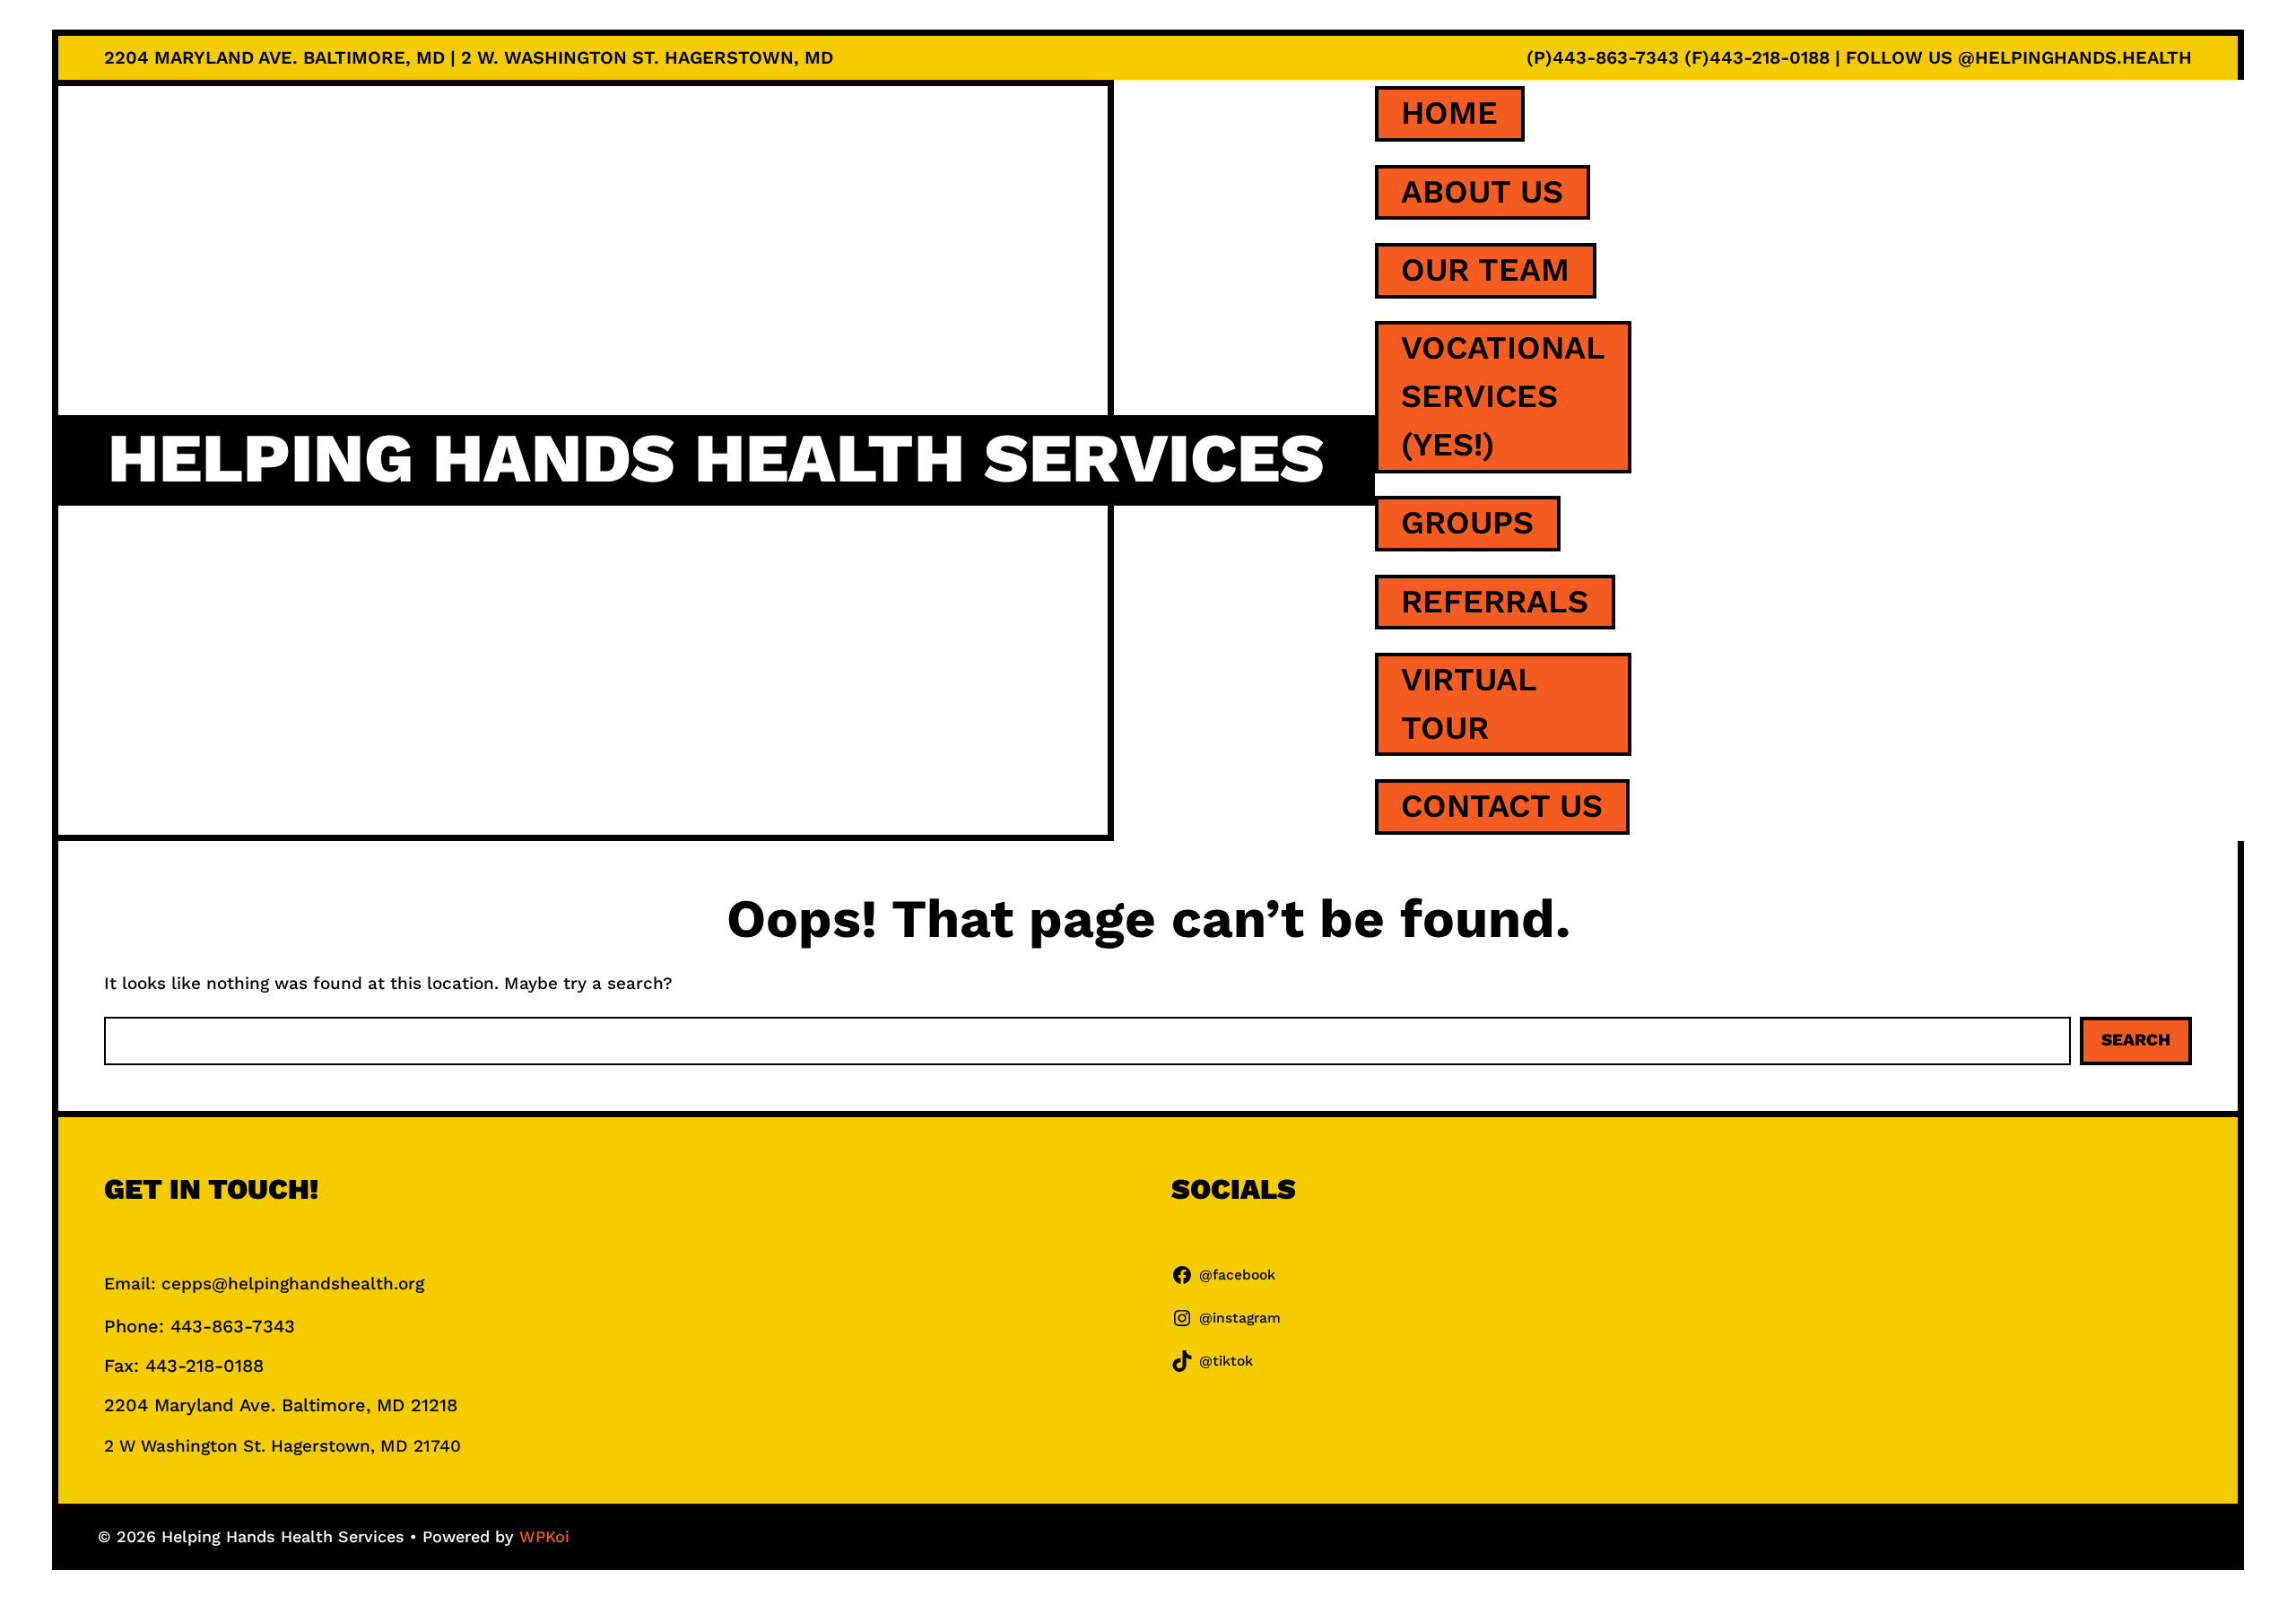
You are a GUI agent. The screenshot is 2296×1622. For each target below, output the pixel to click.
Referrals (1495, 602)
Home (1449, 113)
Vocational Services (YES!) (1503, 396)
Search (2136, 1040)
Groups (1467, 523)
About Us (1482, 192)
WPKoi (544, 1536)
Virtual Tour (1469, 704)
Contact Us (1502, 806)
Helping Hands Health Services (716, 459)
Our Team (1485, 270)
